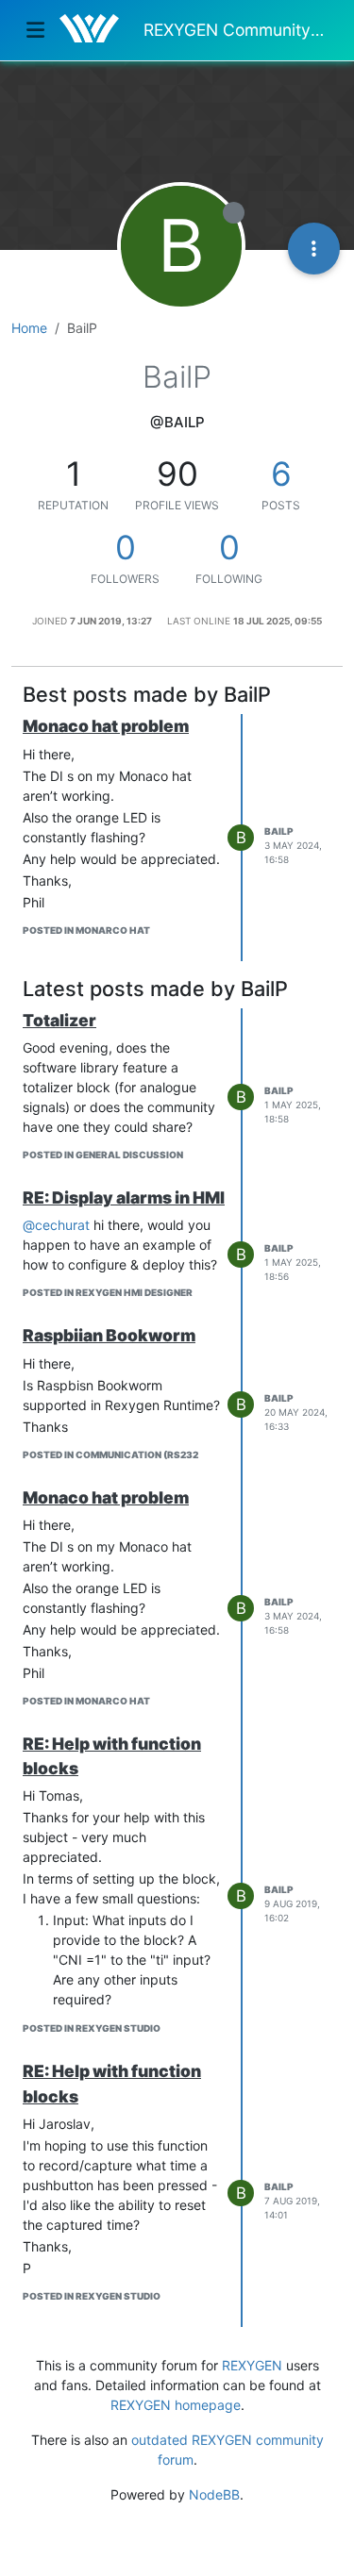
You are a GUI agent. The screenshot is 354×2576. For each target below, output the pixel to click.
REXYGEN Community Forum (236, 30)
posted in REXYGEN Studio (92, 2028)
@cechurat (56, 1225)
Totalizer (59, 1020)
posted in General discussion (103, 1155)
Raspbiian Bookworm (109, 1335)
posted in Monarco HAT (86, 930)
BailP (279, 831)
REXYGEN (252, 2365)
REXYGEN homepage (176, 2405)
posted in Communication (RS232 (110, 1454)
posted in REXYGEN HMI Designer (108, 1292)
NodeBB (214, 2494)
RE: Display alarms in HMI (124, 1197)
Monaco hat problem (106, 726)
